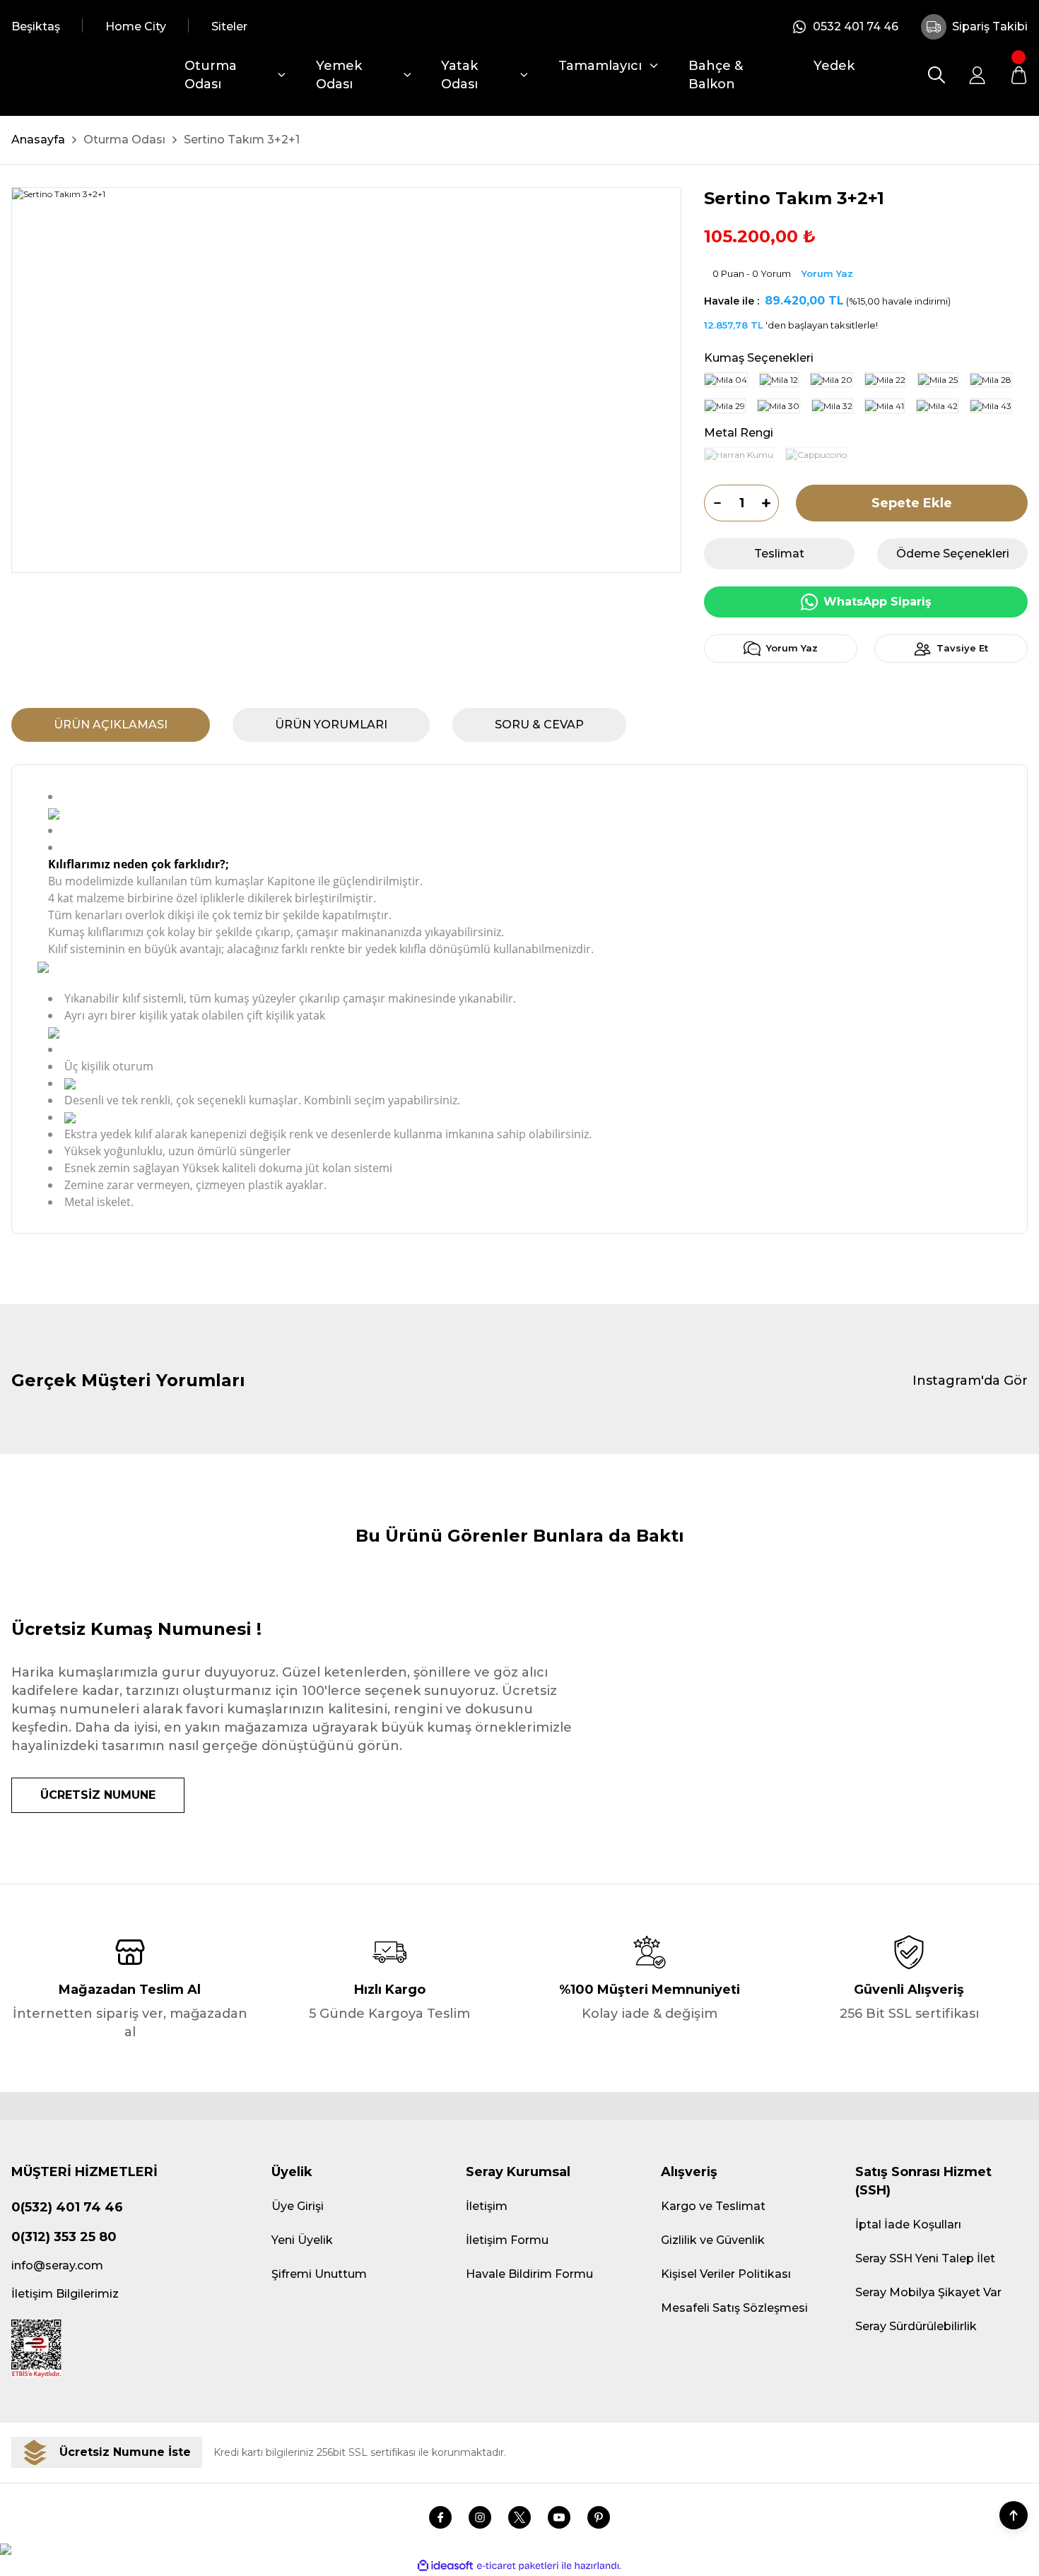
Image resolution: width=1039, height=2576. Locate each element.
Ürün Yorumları (331, 725)
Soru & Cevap (539, 725)
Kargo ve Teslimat (713, 2206)
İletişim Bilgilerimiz (65, 2294)
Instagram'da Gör (970, 1381)
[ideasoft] (445, 2566)
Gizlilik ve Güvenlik (713, 2240)
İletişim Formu (507, 2240)
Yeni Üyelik (302, 2240)
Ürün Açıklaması (111, 725)
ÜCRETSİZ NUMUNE (98, 1795)
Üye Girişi (298, 2206)
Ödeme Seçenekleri (953, 554)
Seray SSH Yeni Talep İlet (925, 2258)
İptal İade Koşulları (908, 2225)
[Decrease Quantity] (712, 503)
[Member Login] (978, 75)
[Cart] (1019, 75)
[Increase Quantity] (770, 503)
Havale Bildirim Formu (529, 2274)
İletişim (487, 2206)
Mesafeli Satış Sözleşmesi (734, 2308)
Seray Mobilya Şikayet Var (928, 2292)
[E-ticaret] (518, 2565)
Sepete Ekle (912, 503)
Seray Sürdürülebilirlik (916, 2326)
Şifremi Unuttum (319, 2274)
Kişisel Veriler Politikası (726, 2274)
